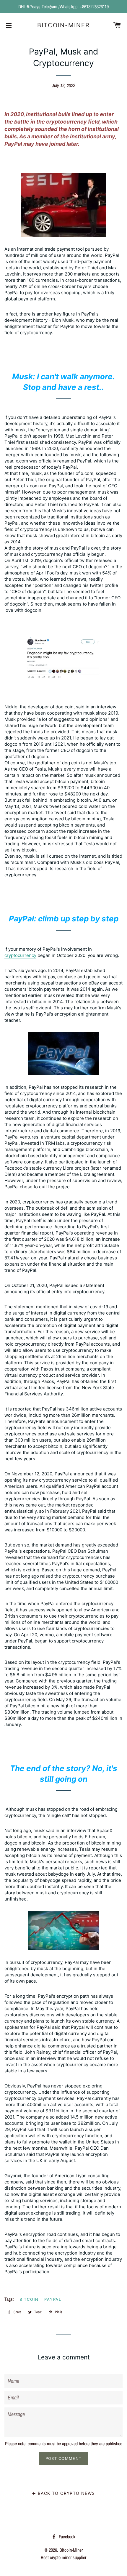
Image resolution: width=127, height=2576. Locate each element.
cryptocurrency (20, 955)
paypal (53, 2299)
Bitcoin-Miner (63, 25)
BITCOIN (29, 2299)
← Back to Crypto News (63, 2493)
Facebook (66, 2537)
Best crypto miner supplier (63, 2557)
